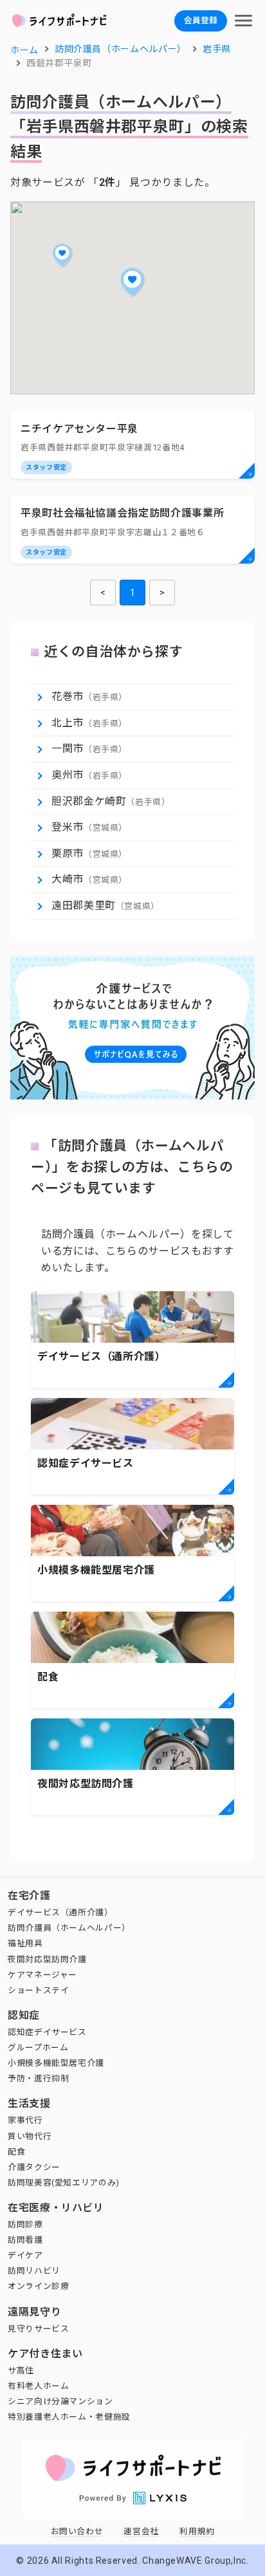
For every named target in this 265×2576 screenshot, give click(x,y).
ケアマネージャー (42, 1975)
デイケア (25, 2255)
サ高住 (21, 2370)
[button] (132, 282)
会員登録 (201, 20)
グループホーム (38, 2047)
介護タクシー (34, 2167)
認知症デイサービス (47, 2032)
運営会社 (141, 2531)
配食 (16, 2152)
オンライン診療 (38, 2286)
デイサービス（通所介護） (60, 1912)
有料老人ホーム (38, 2386)
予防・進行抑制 (38, 2078)
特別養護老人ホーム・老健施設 (69, 2417)
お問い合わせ (77, 2531)
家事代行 (25, 2120)
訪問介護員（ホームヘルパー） (69, 1928)
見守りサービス (38, 2329)
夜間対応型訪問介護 (47, 1959)
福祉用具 (25, 1943)
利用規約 (197, 2531)
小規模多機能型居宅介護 (56, 2063)
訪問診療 (25, 2224)
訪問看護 (25, 2240)
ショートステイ (38, 1990)
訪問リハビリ (34, 2271)
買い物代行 (30, 2136)
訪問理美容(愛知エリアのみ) (64, 2183)
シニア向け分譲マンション (60, 2401)
